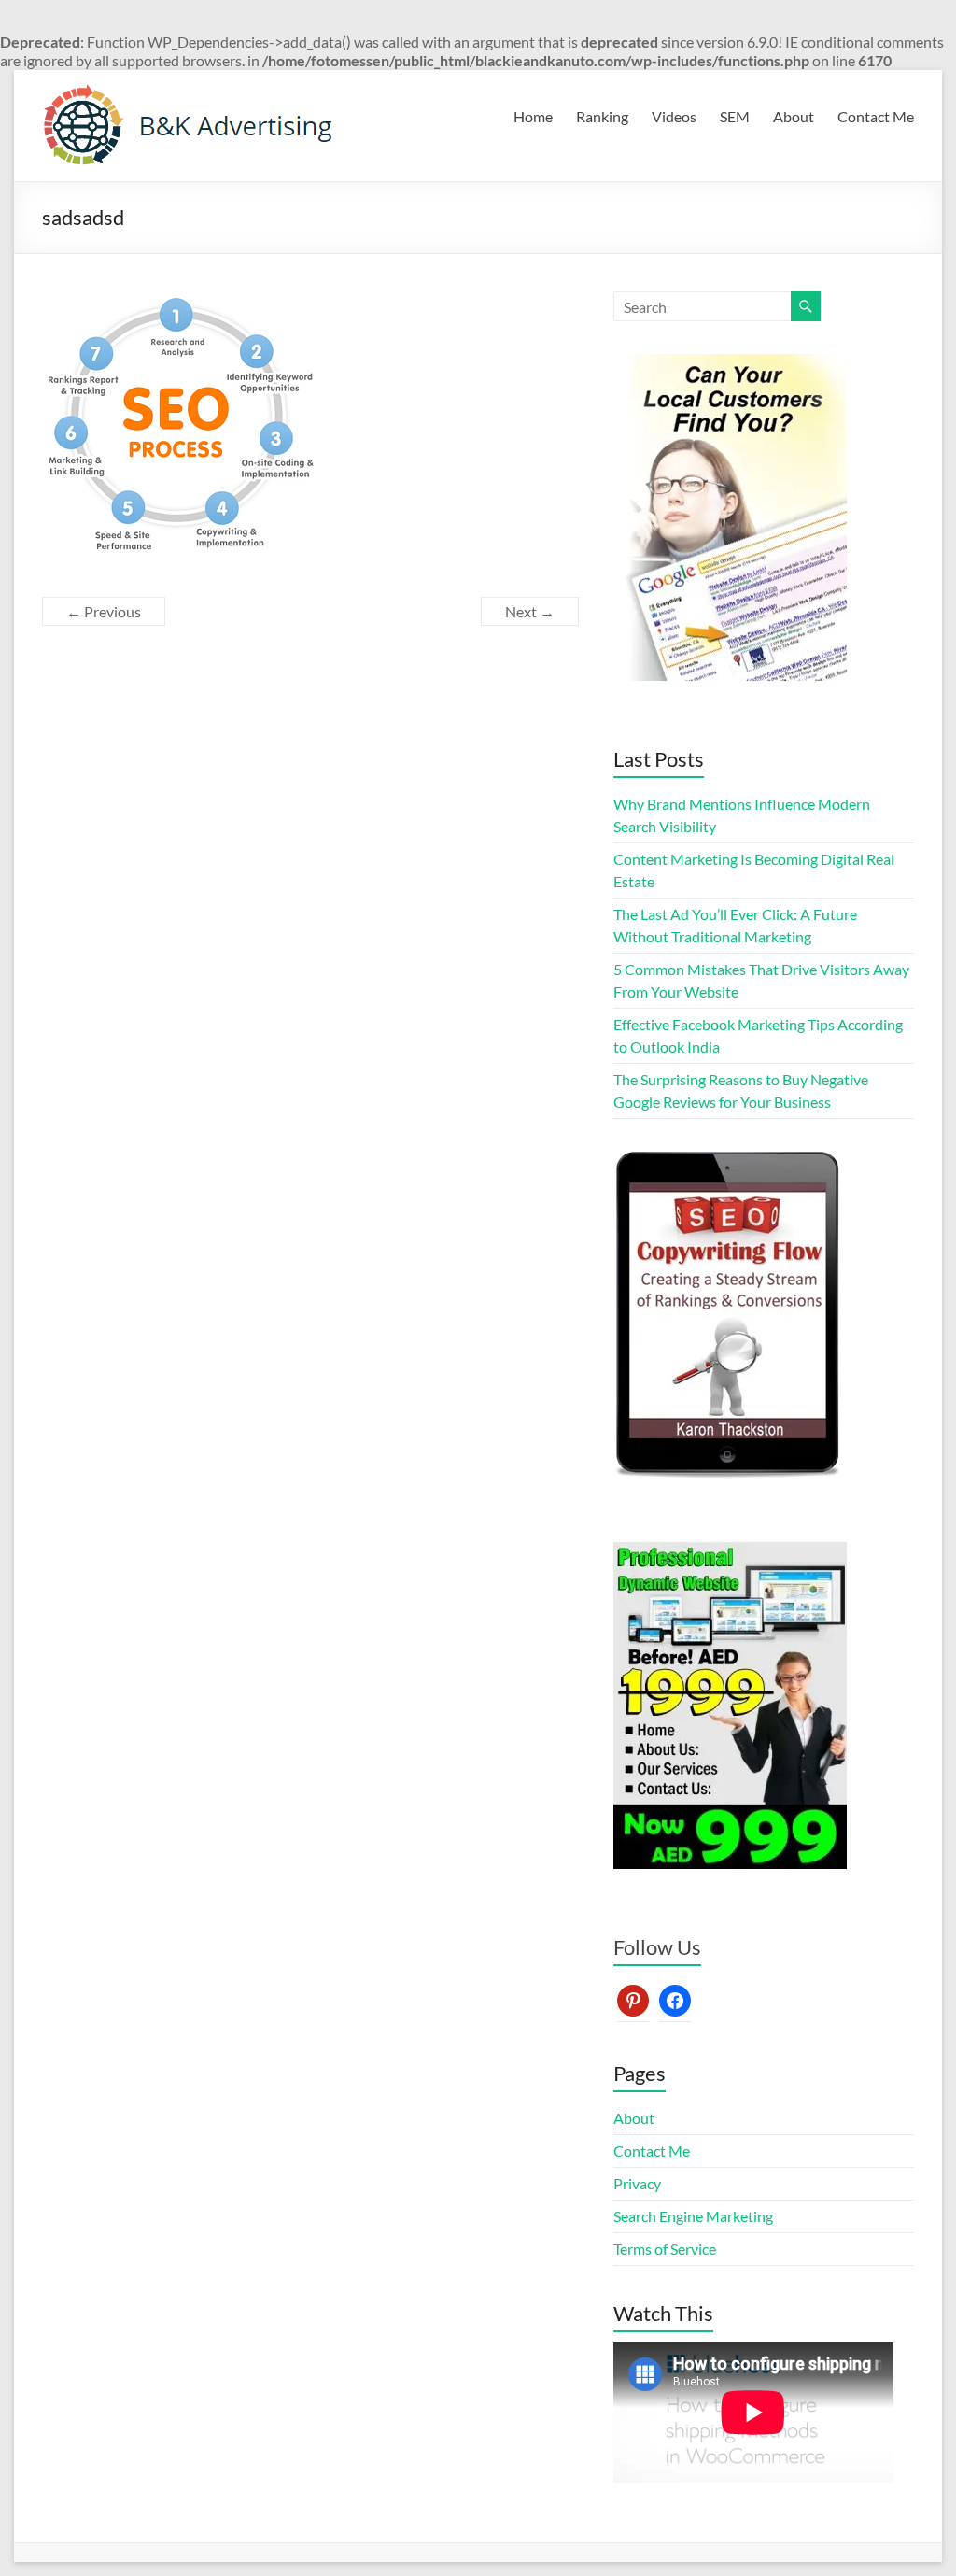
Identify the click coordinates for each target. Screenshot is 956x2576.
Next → (530, 611)
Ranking (602, 116)
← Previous (104, 611)
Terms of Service (665, 2249)
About (794, 116)
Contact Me (876, 116)
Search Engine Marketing (693, 2216)
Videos (674, 116)
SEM (735, 116)
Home (533, 116)
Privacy (637, 2183)
